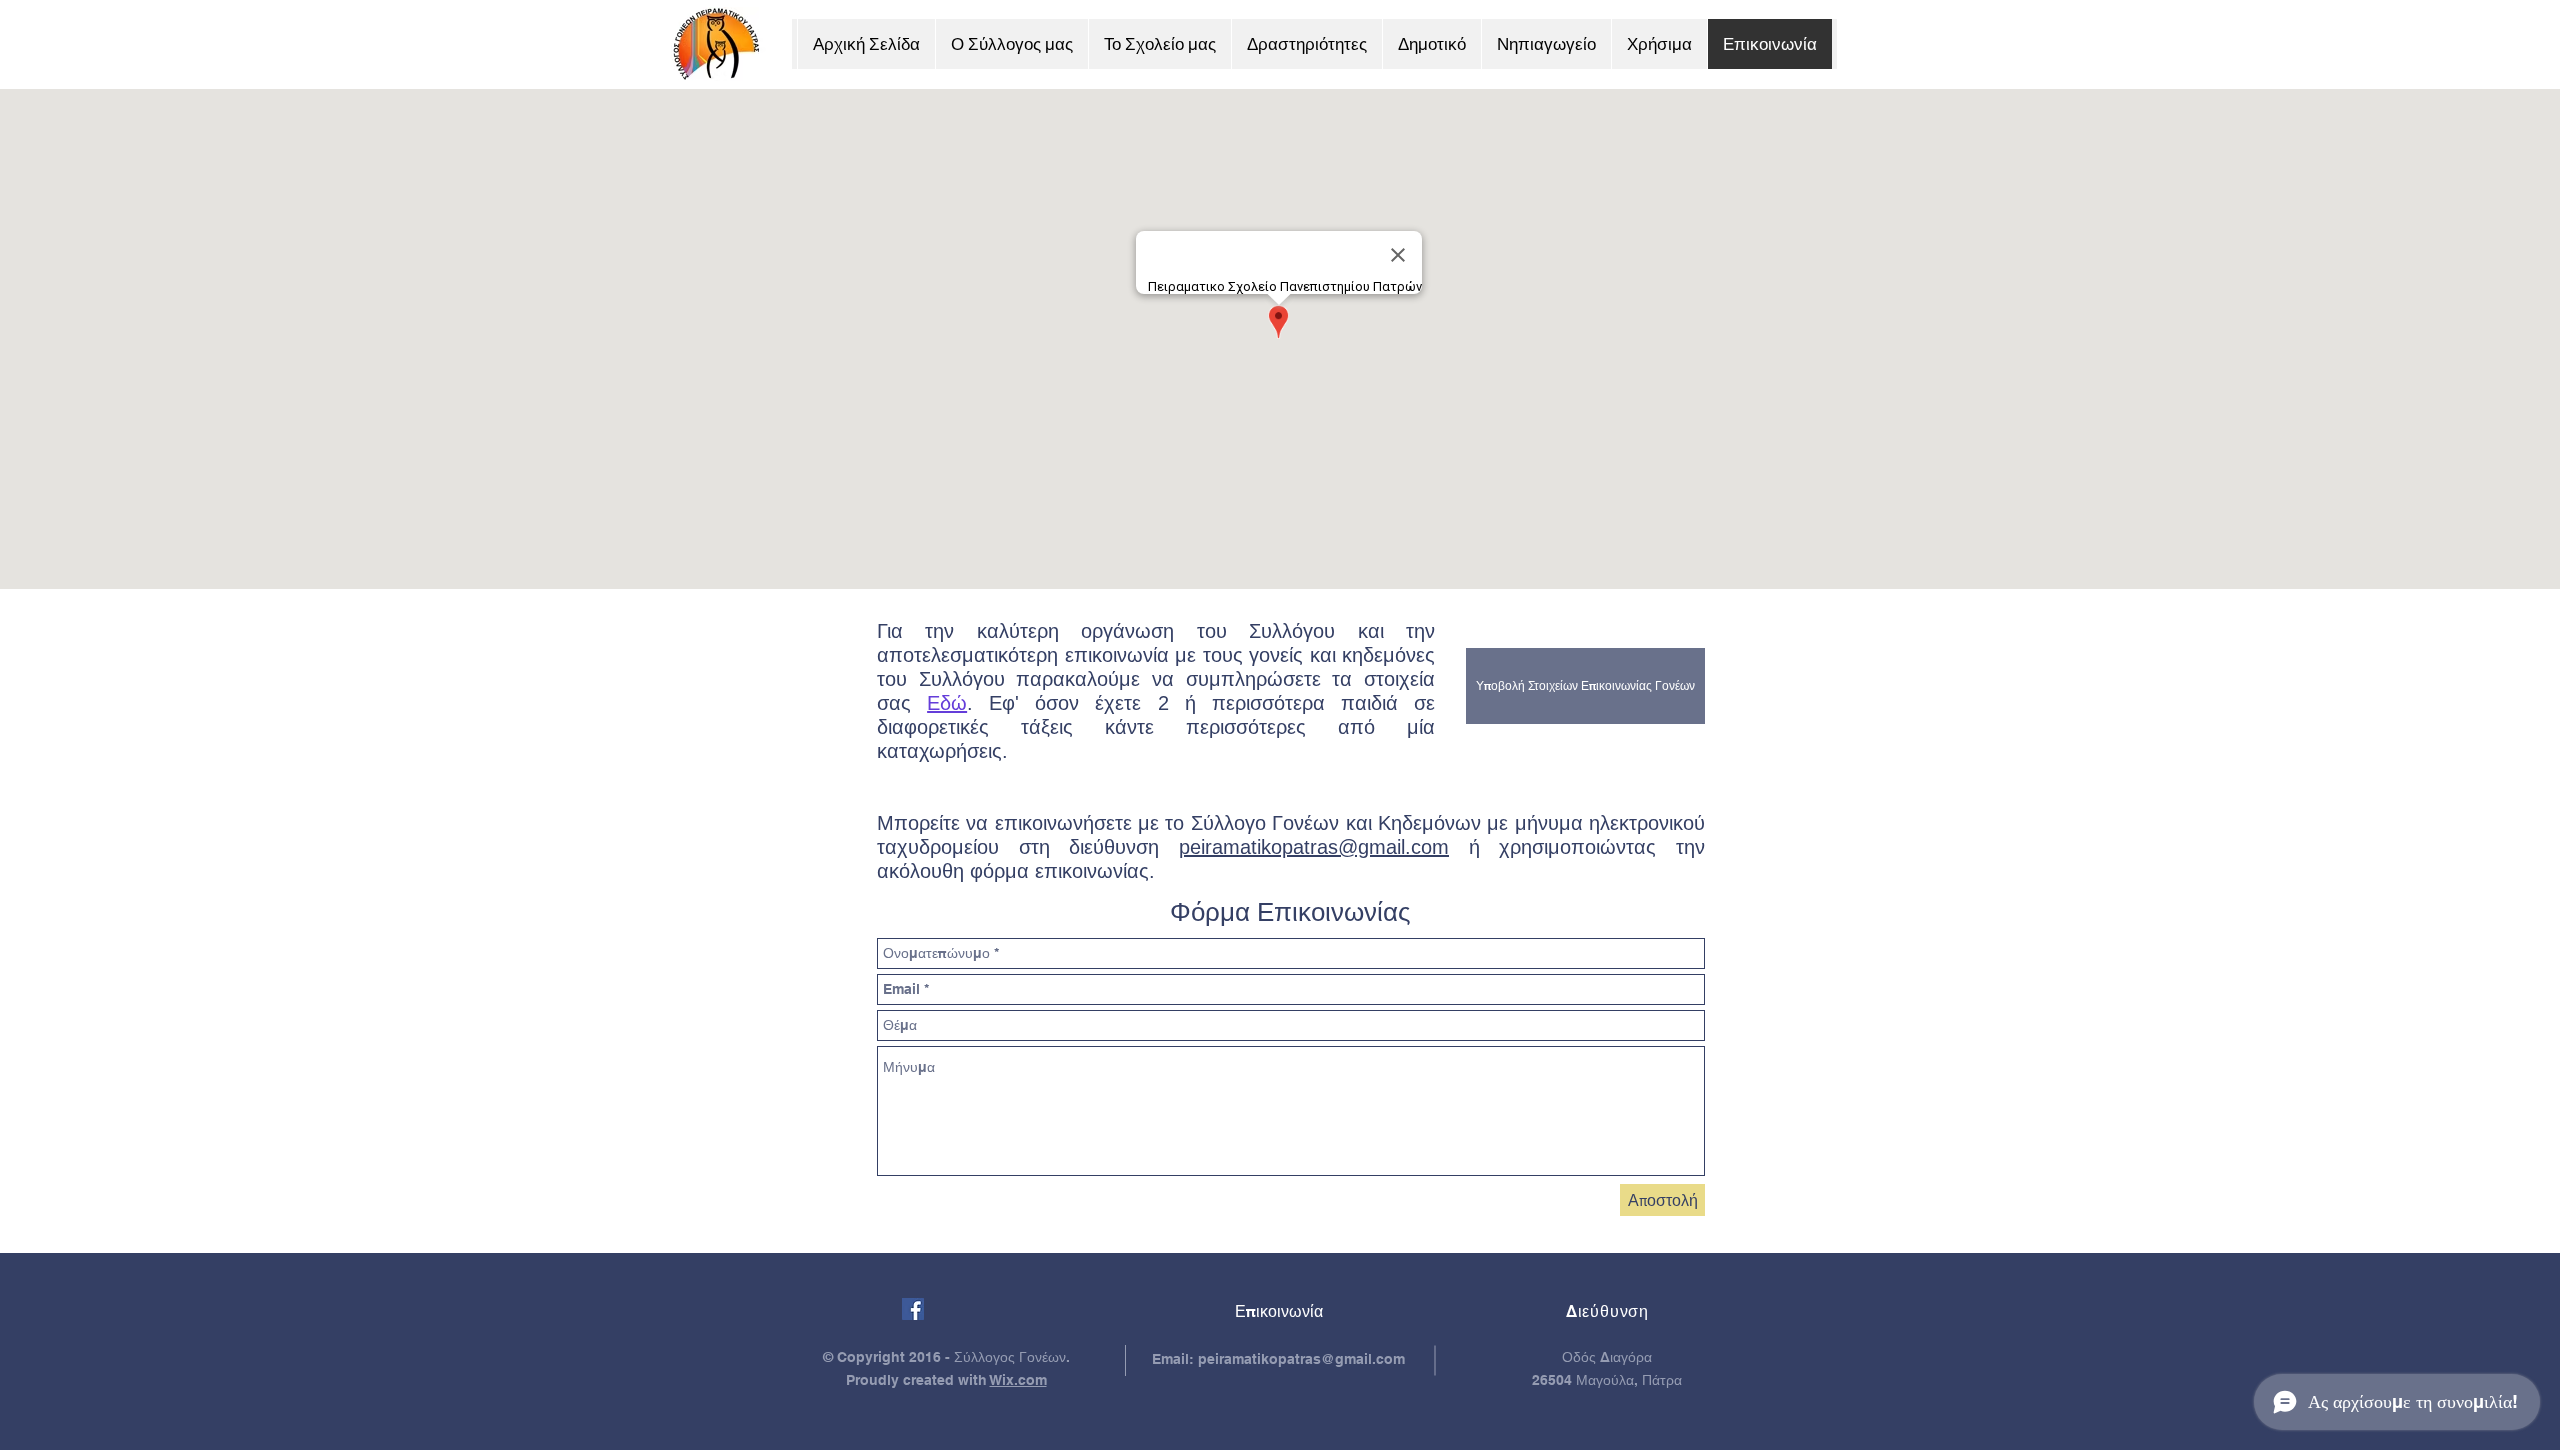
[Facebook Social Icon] (913, 1309)
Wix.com (1018, 1380)
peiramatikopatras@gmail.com (1314, 847)
